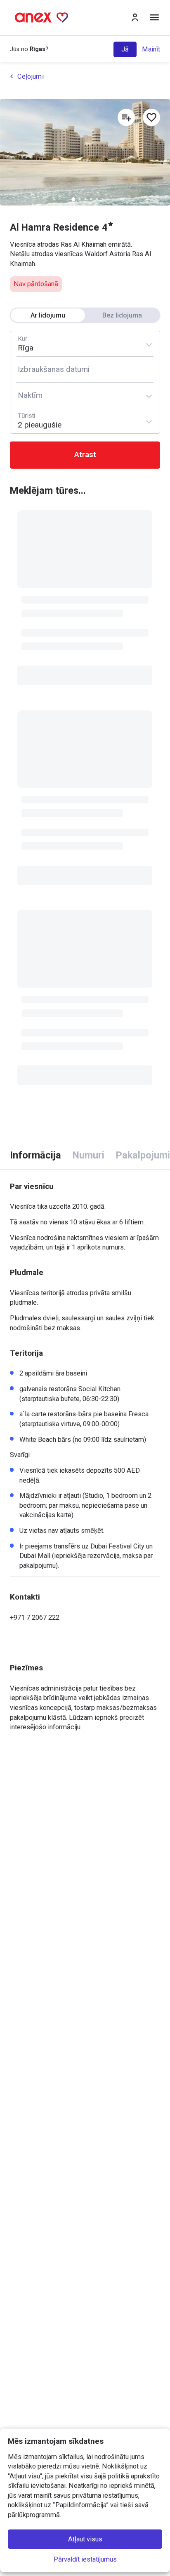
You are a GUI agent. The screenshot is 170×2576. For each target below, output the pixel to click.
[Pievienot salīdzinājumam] (126, 117)
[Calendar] (85, 369)
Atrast (85, 455)
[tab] (35, 1155)
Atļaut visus (85, 2539)
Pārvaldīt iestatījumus (85, 2559)
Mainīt (151, 49)
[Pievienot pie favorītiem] (151, 117)
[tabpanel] (85, 1451)
